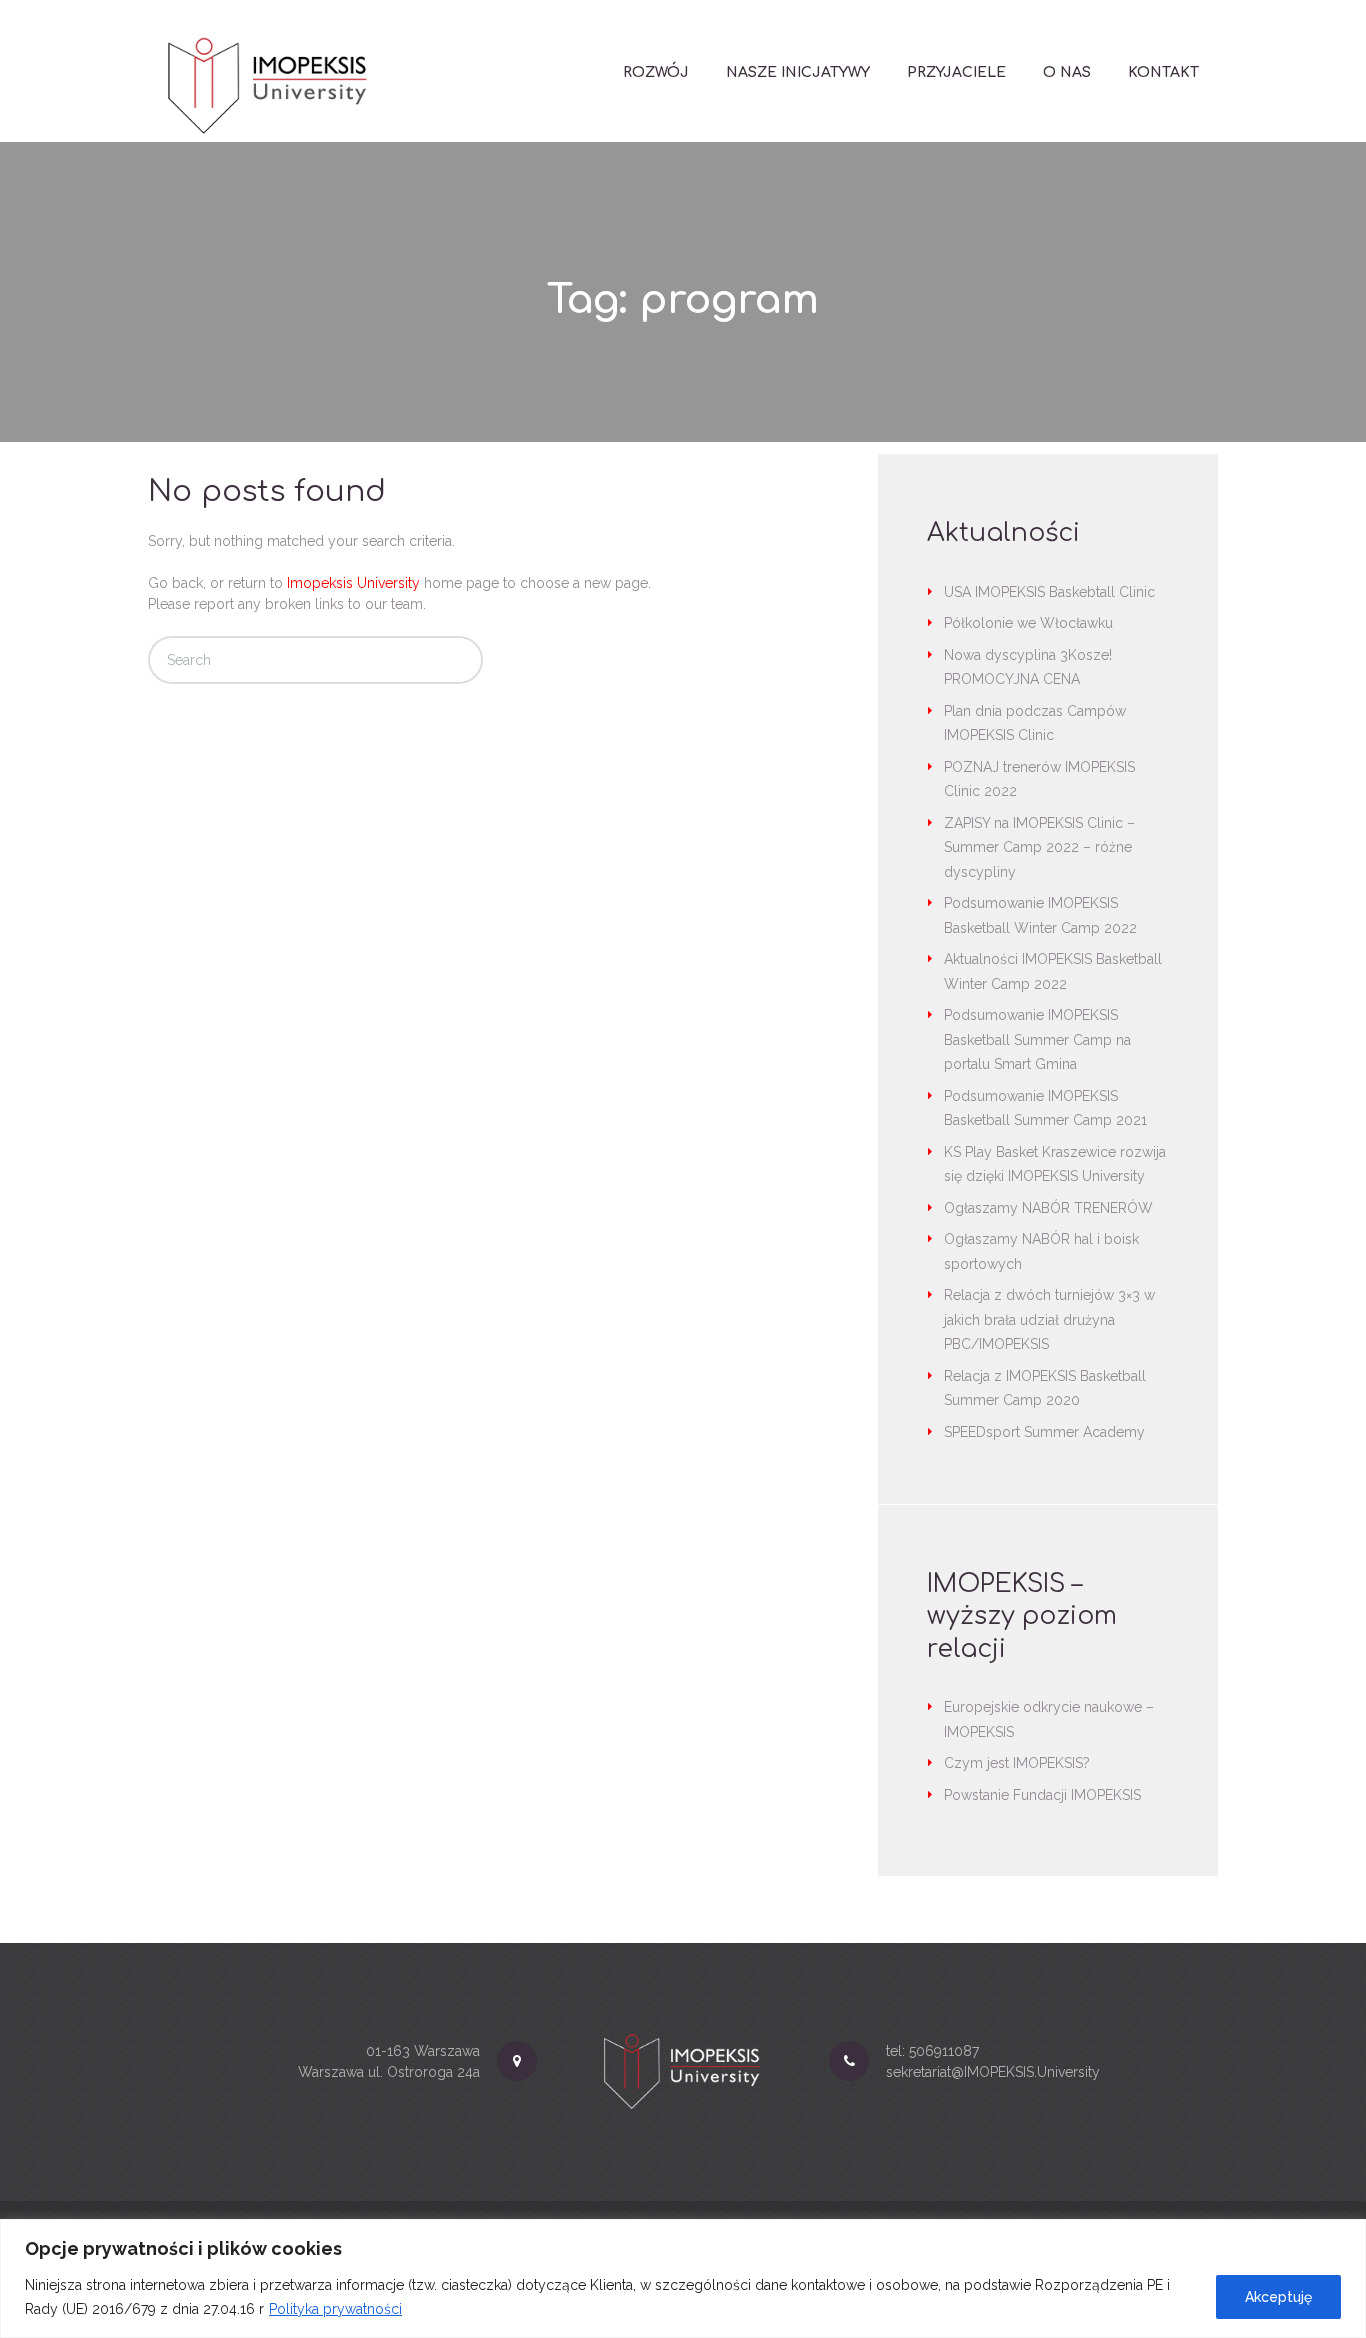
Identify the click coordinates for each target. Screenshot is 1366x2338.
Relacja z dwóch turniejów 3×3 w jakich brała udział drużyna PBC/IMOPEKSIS (1049, 1319)
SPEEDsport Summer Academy (1044, 1432)
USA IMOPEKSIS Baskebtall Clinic (1049, 592)
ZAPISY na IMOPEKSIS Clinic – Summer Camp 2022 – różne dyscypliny (1039, 847)
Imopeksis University (353, 583)
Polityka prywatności (335, 2309)
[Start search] (450, 661)
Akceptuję (1278, 2297)
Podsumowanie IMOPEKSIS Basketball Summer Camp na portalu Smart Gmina (1037, 1039)
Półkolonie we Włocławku (1028, 623)
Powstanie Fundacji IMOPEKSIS (1042, 1795)
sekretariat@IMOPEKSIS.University (993, 2072)
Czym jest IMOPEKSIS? (1017, 1763)
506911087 (944, 2051)
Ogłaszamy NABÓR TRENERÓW (1048, 1208)
